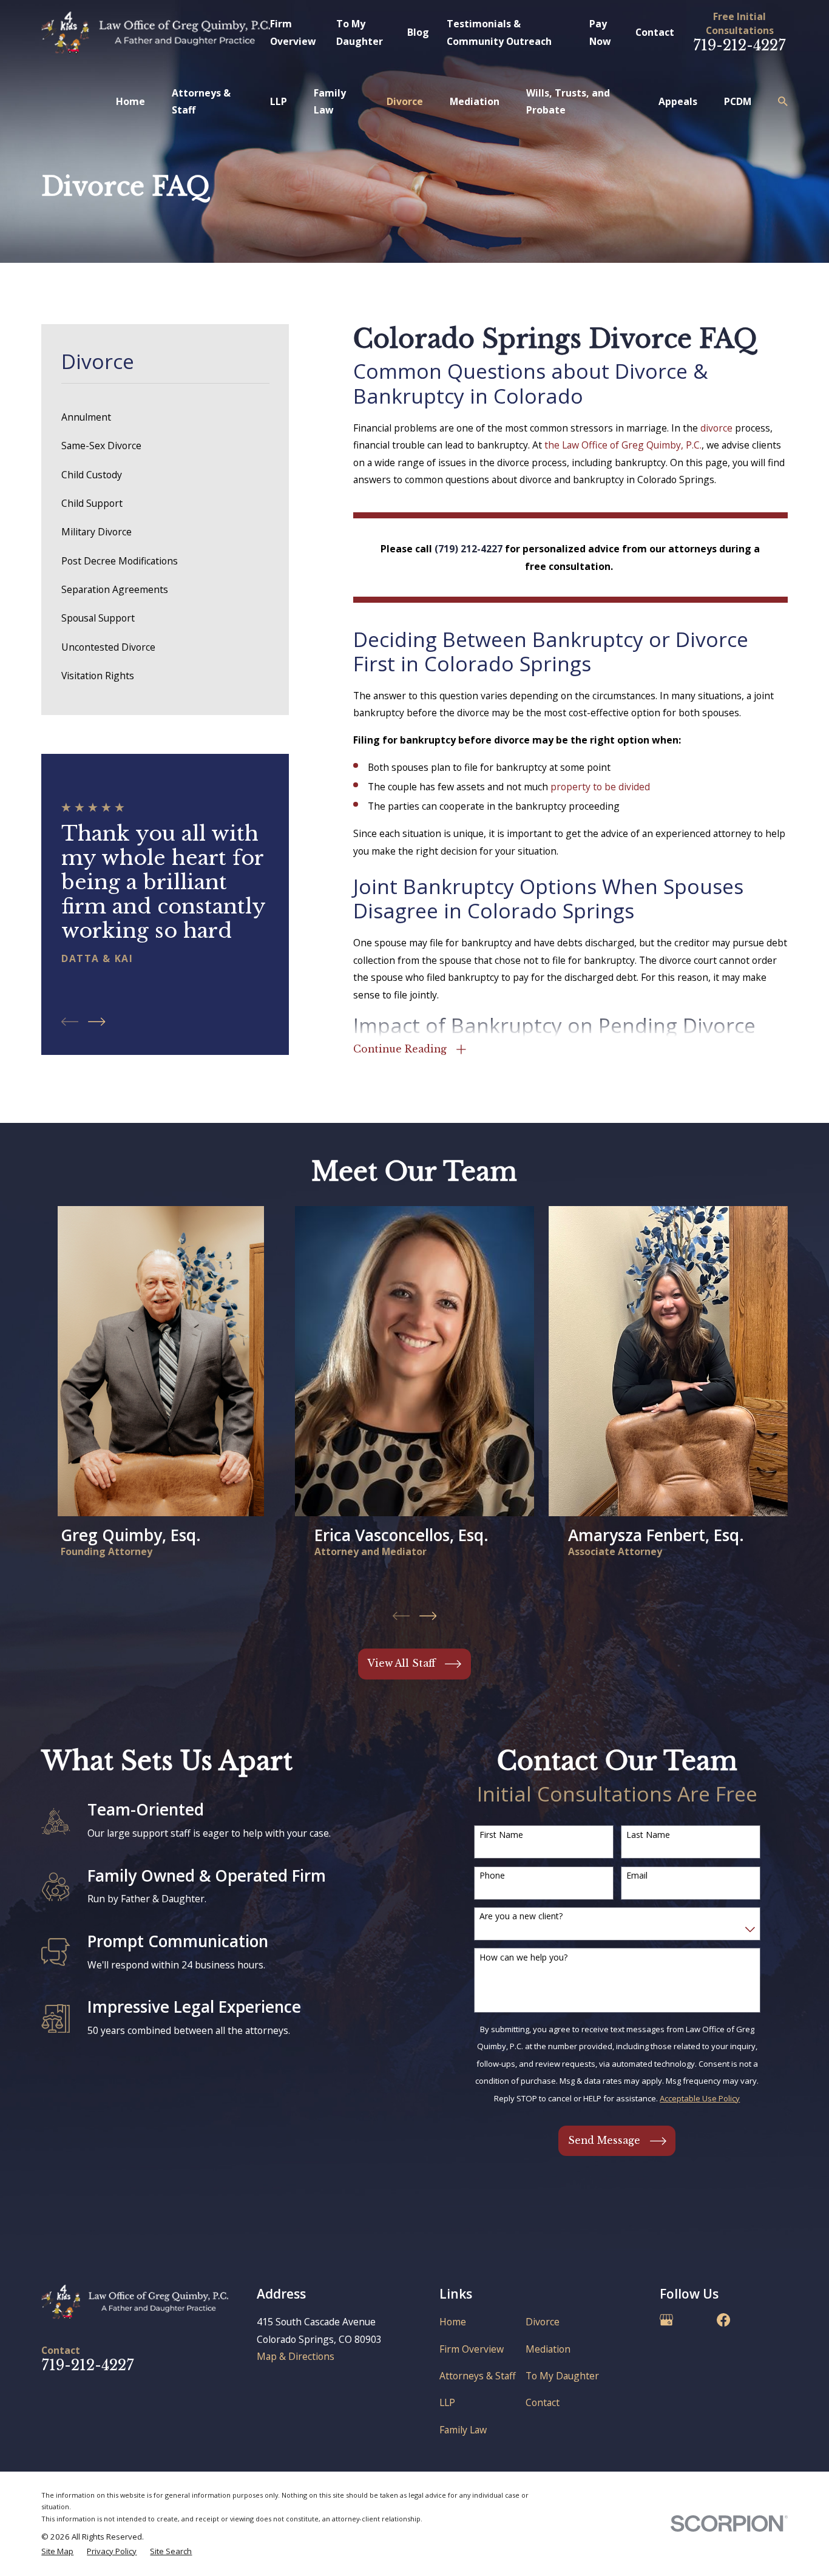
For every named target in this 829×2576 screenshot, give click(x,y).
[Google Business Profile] (666, 2320)
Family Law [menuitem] (330, 101)
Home (453, 2322)
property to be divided (600, 787)
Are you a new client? (521, 1917)
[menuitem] (165, 417)
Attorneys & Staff (478, 2376)
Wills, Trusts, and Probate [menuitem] (568, 101)
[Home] (156, 33)
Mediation (548, 2349)
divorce (716, 428)
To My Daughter (562, 2376)
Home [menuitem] (130, 101)
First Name (501, 1835)
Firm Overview (472, 2349)
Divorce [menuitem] (405, 101)
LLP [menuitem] (279, 101)
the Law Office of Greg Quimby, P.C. (623, 445)
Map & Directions (296, 2356)
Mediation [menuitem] (475, 101)
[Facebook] (723, 2320)
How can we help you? (523, 1958)
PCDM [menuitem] (738, 101)
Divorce (543, 2322)
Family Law (463, 2430)
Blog (418, 32)
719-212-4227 (739, 45)
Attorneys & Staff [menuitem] (201, 101)
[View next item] (96, 1022)
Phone (492, 1876)
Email (637, 1876)
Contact (655, 32)
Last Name (648, 1835)
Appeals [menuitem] (678, 101)
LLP (447, 2402)
